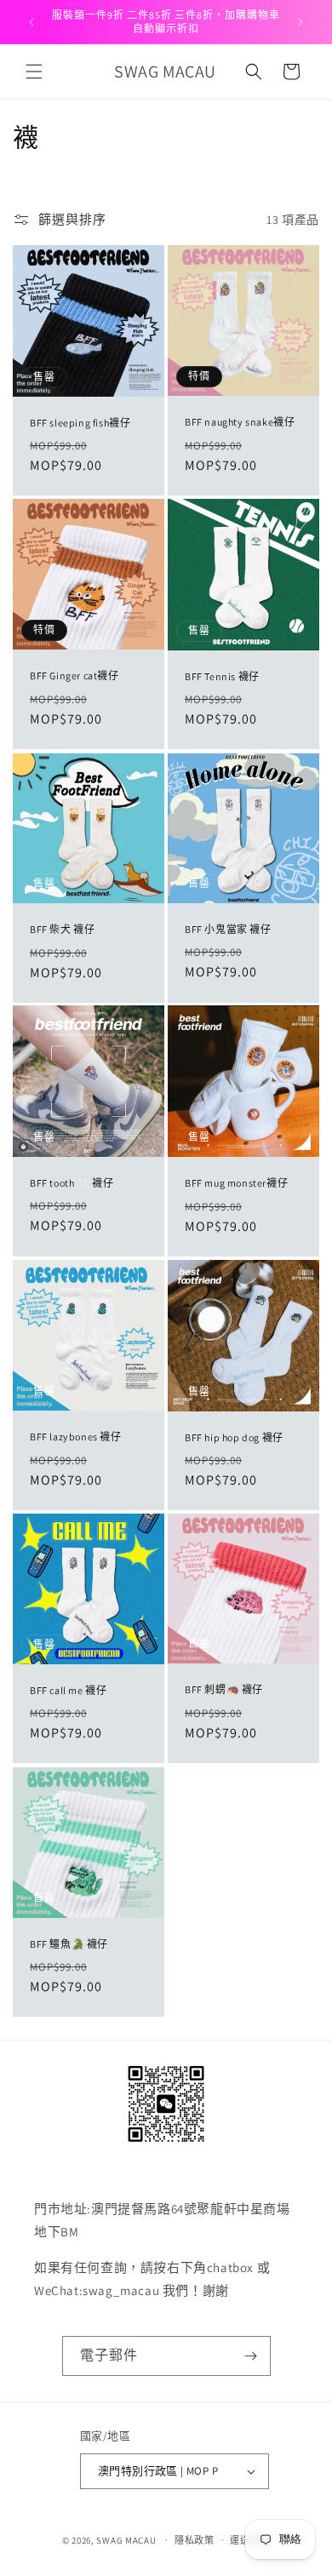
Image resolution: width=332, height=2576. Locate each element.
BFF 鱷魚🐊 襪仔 (69, 1944)
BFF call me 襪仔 (68, 1690)
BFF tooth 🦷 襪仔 (72, 1183)
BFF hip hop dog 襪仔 (234, 1437)
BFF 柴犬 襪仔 (62, 929)
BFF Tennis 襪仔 (222, 676)
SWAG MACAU (126, 2539)
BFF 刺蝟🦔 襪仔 (224, 1689)
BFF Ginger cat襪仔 (74, 675)
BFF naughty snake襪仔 (240, 422)
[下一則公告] (301, 22)
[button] (34, 72)
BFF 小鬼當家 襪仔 (228, 928)
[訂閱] (251, 2356)
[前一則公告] (31, 22)
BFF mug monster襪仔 (236, 1184)
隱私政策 (195, 2540)
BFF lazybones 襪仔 (76, 1437)
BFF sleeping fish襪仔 (80, 423)
